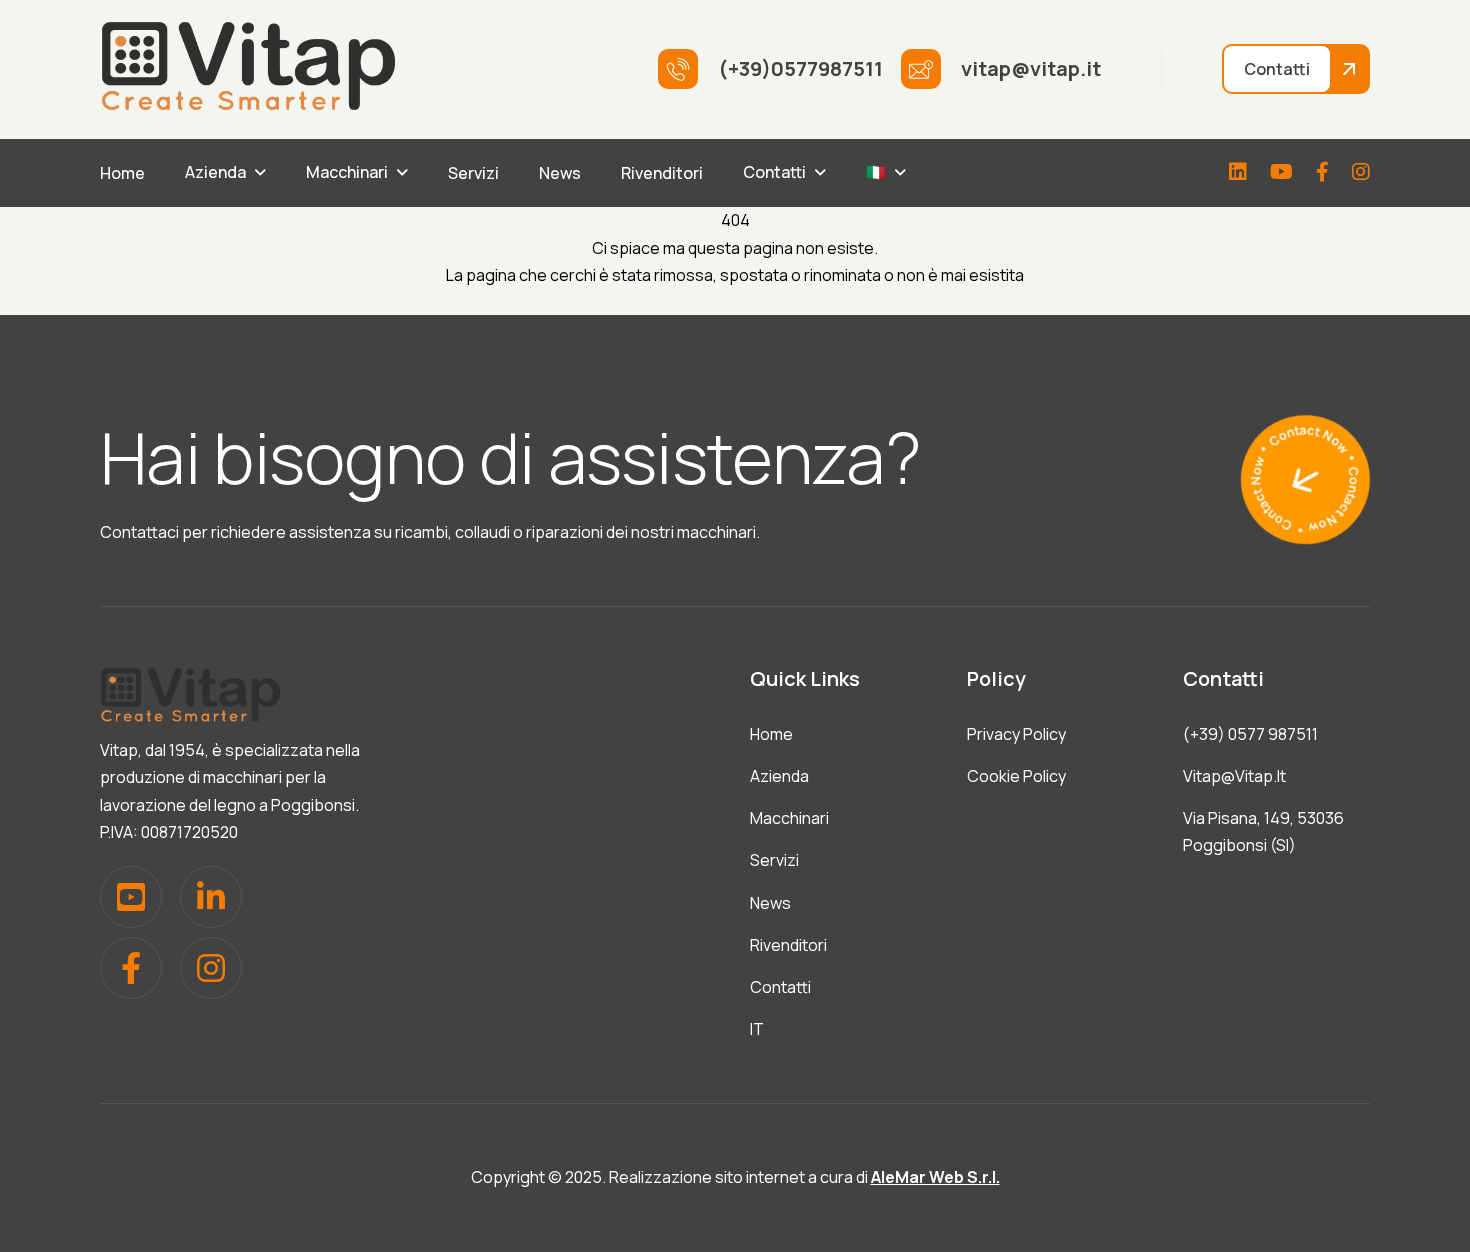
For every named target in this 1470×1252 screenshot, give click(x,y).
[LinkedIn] (1238, 173)
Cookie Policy (1016, 776)
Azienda (215, 172)
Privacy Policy (1016, 734)
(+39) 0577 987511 (1250, 734)
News (560, 173)
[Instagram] (1361, 173)
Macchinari (347, 172)
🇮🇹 (876, 172)
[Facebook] (1322, 173)
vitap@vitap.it (1234, 776)
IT (757, 1029)
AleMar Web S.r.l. (935, 1177)
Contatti (774, 172)
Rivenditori (662, 173)
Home (122, 173)
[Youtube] (1281, 173)
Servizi (473, 173)
